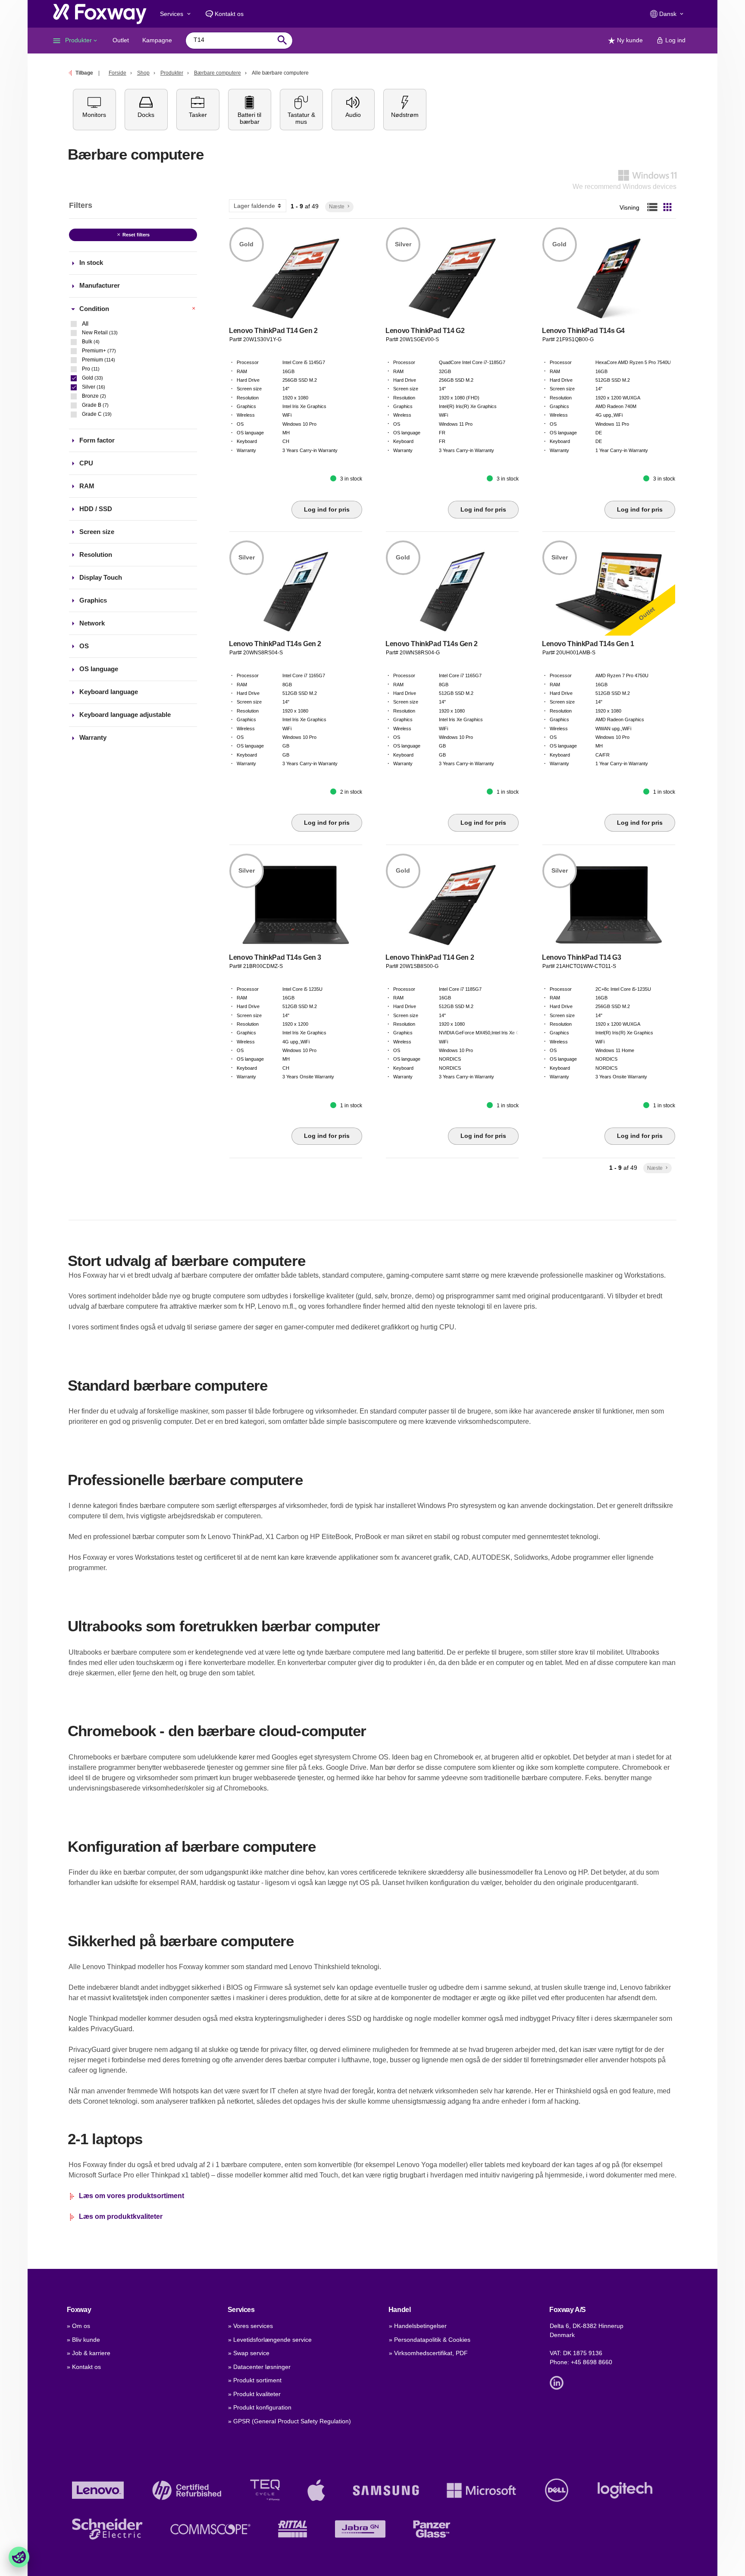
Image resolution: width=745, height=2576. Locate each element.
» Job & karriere (89, 2353)
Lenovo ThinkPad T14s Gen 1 (588, 644)
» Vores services (250, 2326)
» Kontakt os (84, 2367)
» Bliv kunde (83, 2340)
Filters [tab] (81, 205)
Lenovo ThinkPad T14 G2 (425, 331)
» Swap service (249, 2353)
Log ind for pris (327, 509)
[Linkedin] (559, 2382)
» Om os (78, 2326)
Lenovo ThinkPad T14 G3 (581, 957)
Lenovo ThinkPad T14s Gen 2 (275, 644)
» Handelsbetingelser (418, 2326)
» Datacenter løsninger (259, 2367)
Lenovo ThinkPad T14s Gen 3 (275, 957)
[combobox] (233, 40)
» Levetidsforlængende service (270, 2340)
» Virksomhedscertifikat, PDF (428, 2353)
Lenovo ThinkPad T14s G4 (583, 331)
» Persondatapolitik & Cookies (430, 2340)
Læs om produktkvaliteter (121, 2216)
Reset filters (133, 235)
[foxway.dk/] (100, 14)
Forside (117, 73)
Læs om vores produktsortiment (131, 2196)
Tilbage (84, 73)
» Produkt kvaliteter (254, 2394)
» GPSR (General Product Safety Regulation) (290, 2421)
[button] (94, 110)
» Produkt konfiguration (260, 2407)
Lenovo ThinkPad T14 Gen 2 (273, 331)
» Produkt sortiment (255, 2380)
